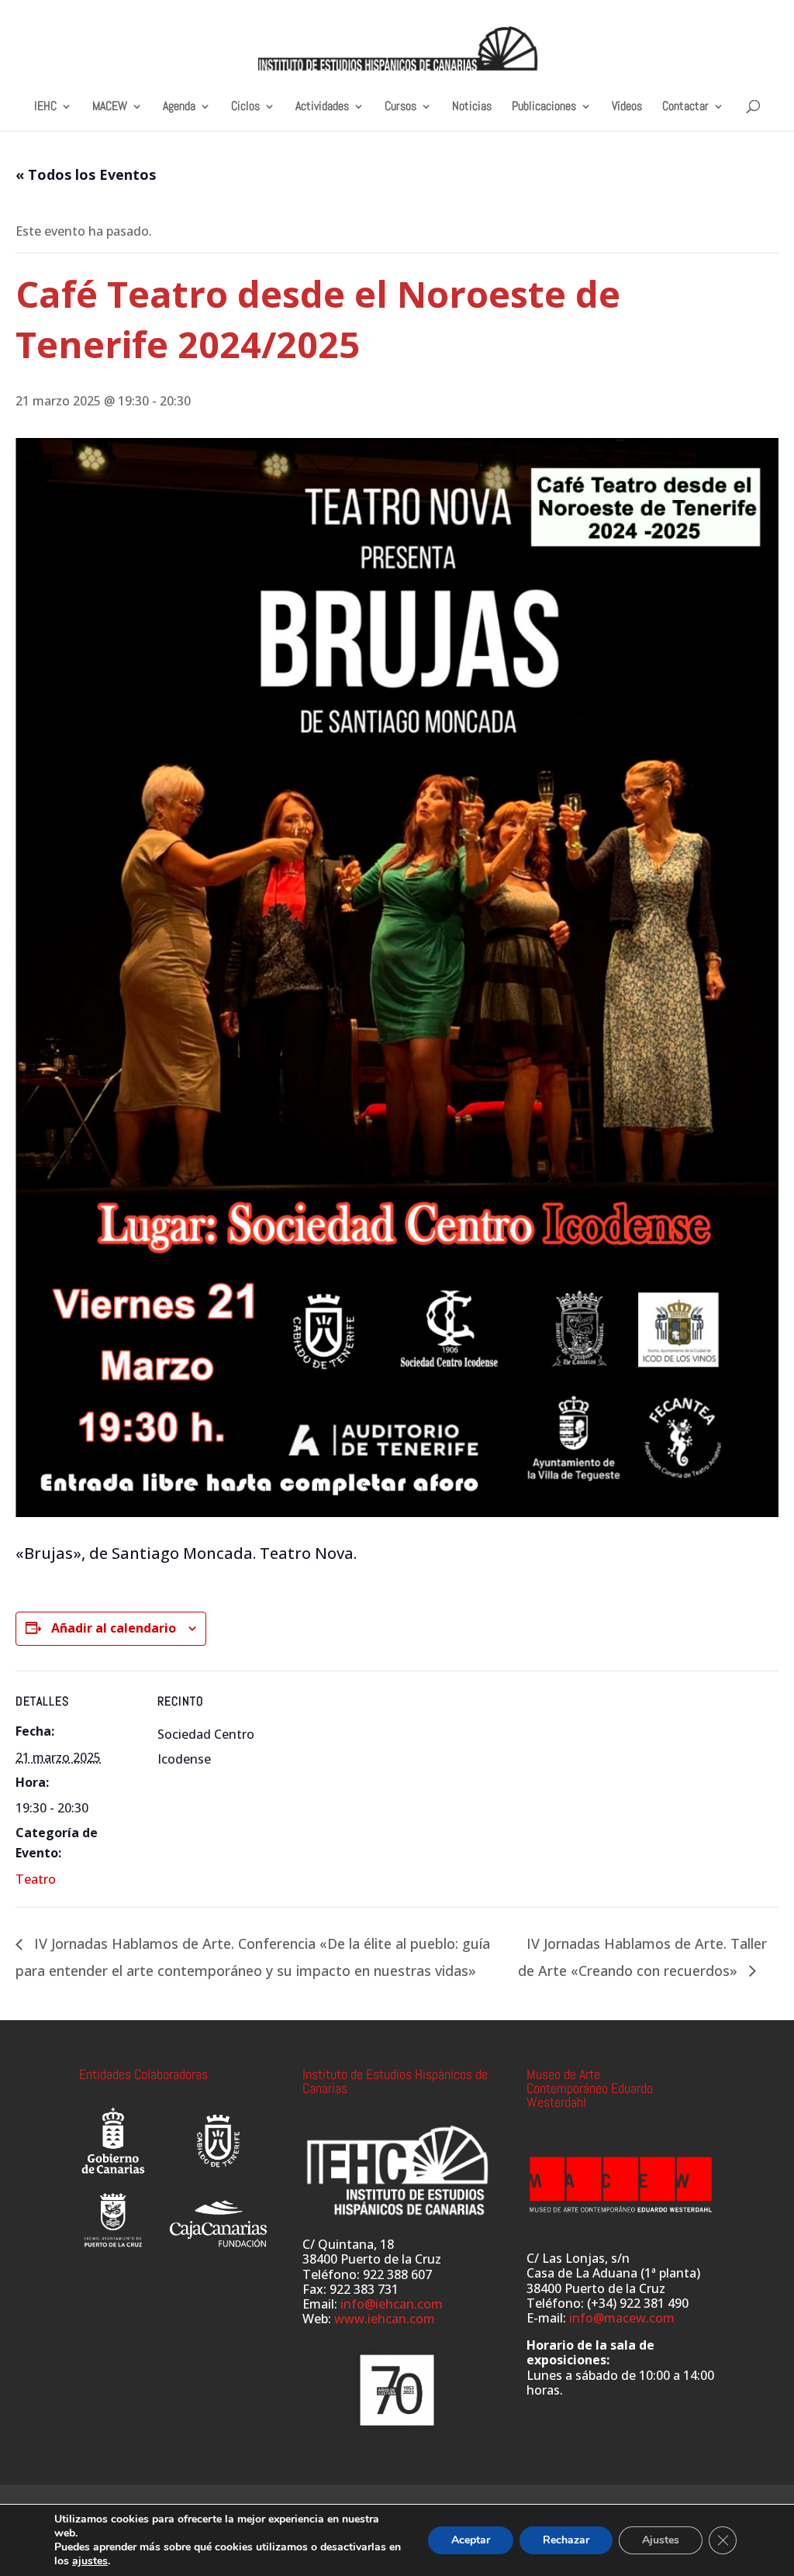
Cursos (400, 107)
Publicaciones (544, 107)
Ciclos (245, 107)
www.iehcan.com (385, 2319)
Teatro (36, 1879)
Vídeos (627, 107)
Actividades (322, 107)
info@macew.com (622, 2318)
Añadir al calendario (114, 1628)
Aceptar (471, 2540)
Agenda (179, 107)
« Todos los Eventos (86, 174)
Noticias (472, 107)
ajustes (90, 2561)
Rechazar (566, 2540)
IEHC (45, 107)
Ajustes (661, 2540)
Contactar (685, 107)
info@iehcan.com (392, 2304)
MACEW (110, 107)
